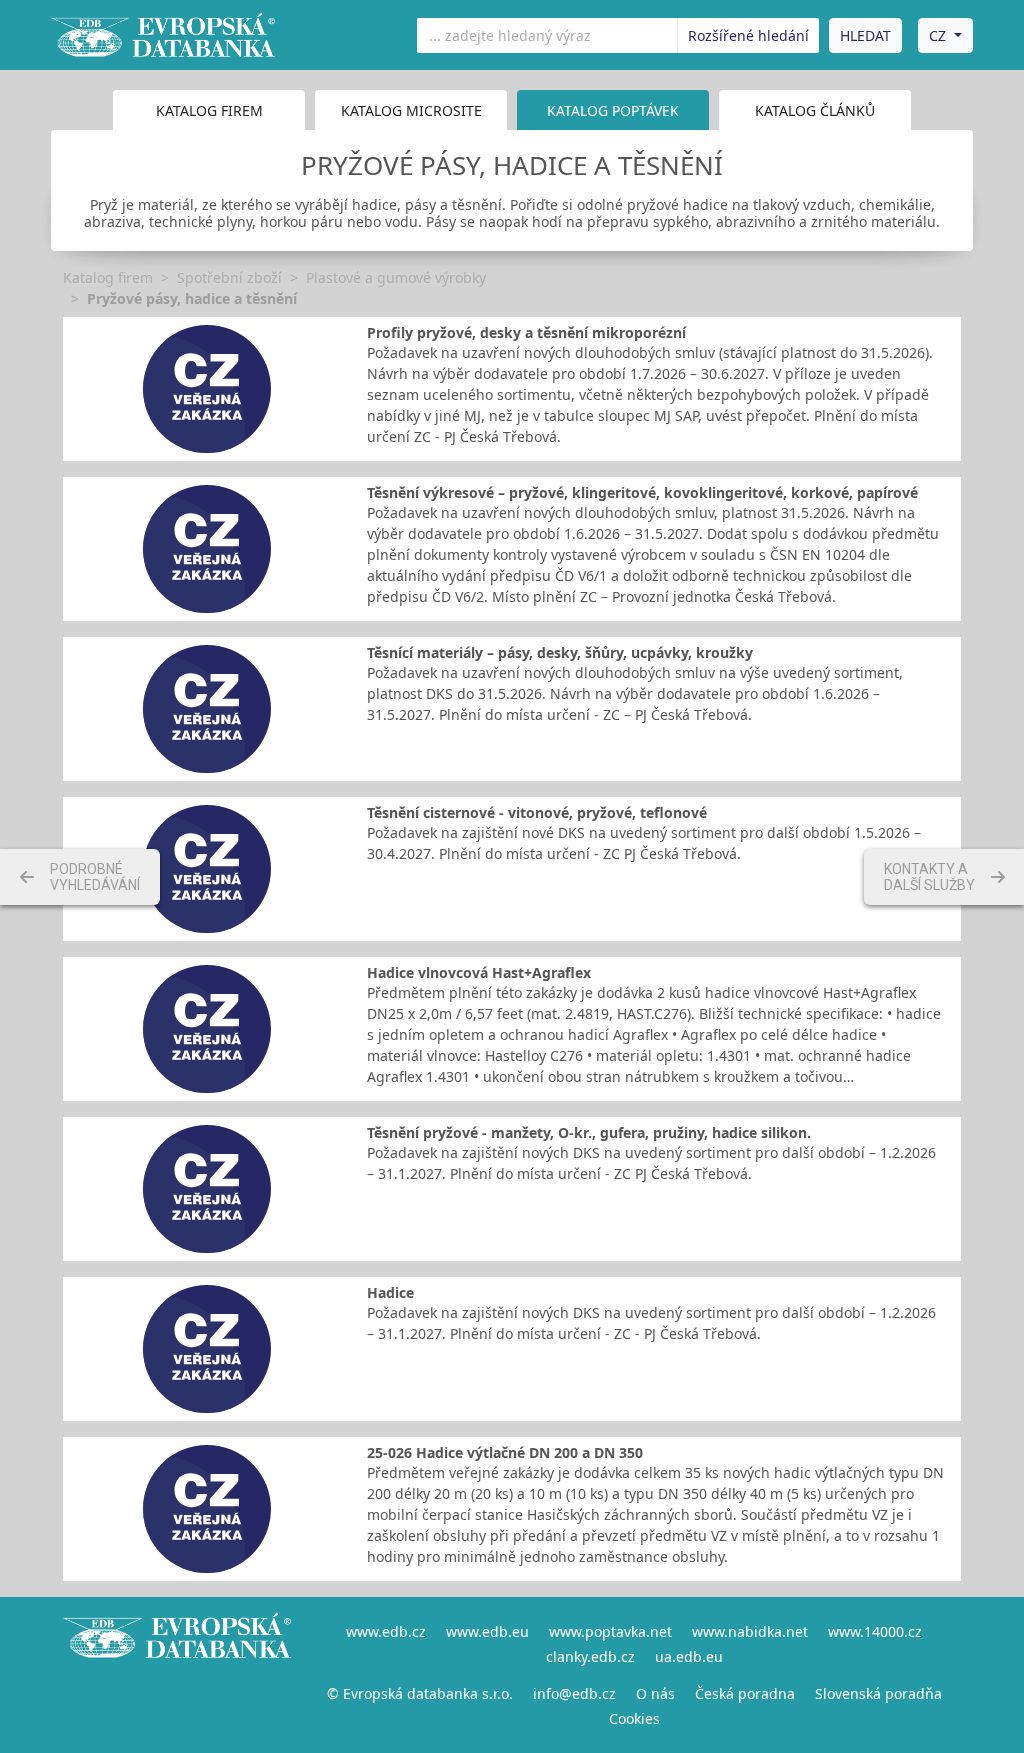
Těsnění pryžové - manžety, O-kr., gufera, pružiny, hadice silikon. (589, 1132)
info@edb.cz (574, 1693)
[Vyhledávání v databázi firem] (177, 1675)
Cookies (634, 1718)
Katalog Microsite (411, 110)
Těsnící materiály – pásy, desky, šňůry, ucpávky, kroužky (560, 652)
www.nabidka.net (750, 1631)
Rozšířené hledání (748, 35)
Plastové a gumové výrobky (396, 277)
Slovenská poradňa (878, 1693)
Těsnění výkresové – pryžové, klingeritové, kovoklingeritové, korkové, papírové (642, 492)
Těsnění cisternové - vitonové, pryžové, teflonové (537, 812)
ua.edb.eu (689, 1656)
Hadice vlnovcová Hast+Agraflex (479, 972)
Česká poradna (745, 1693)
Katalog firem (209, 110)
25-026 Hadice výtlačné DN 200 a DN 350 (505, 1452)
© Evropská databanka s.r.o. (420, 1693)
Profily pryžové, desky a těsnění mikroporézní (526, 332)
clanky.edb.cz (590, 1656)
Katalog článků (815, 110)
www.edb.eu (487, 1631)
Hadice (390, 1292)
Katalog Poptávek (613, 110)
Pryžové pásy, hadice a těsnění (192, 298)
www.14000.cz (875, 1631)
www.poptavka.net (610, 1631)
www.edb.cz (386, 1631)
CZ (937, 35)
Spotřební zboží (229, 277)
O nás (655, 1693)
